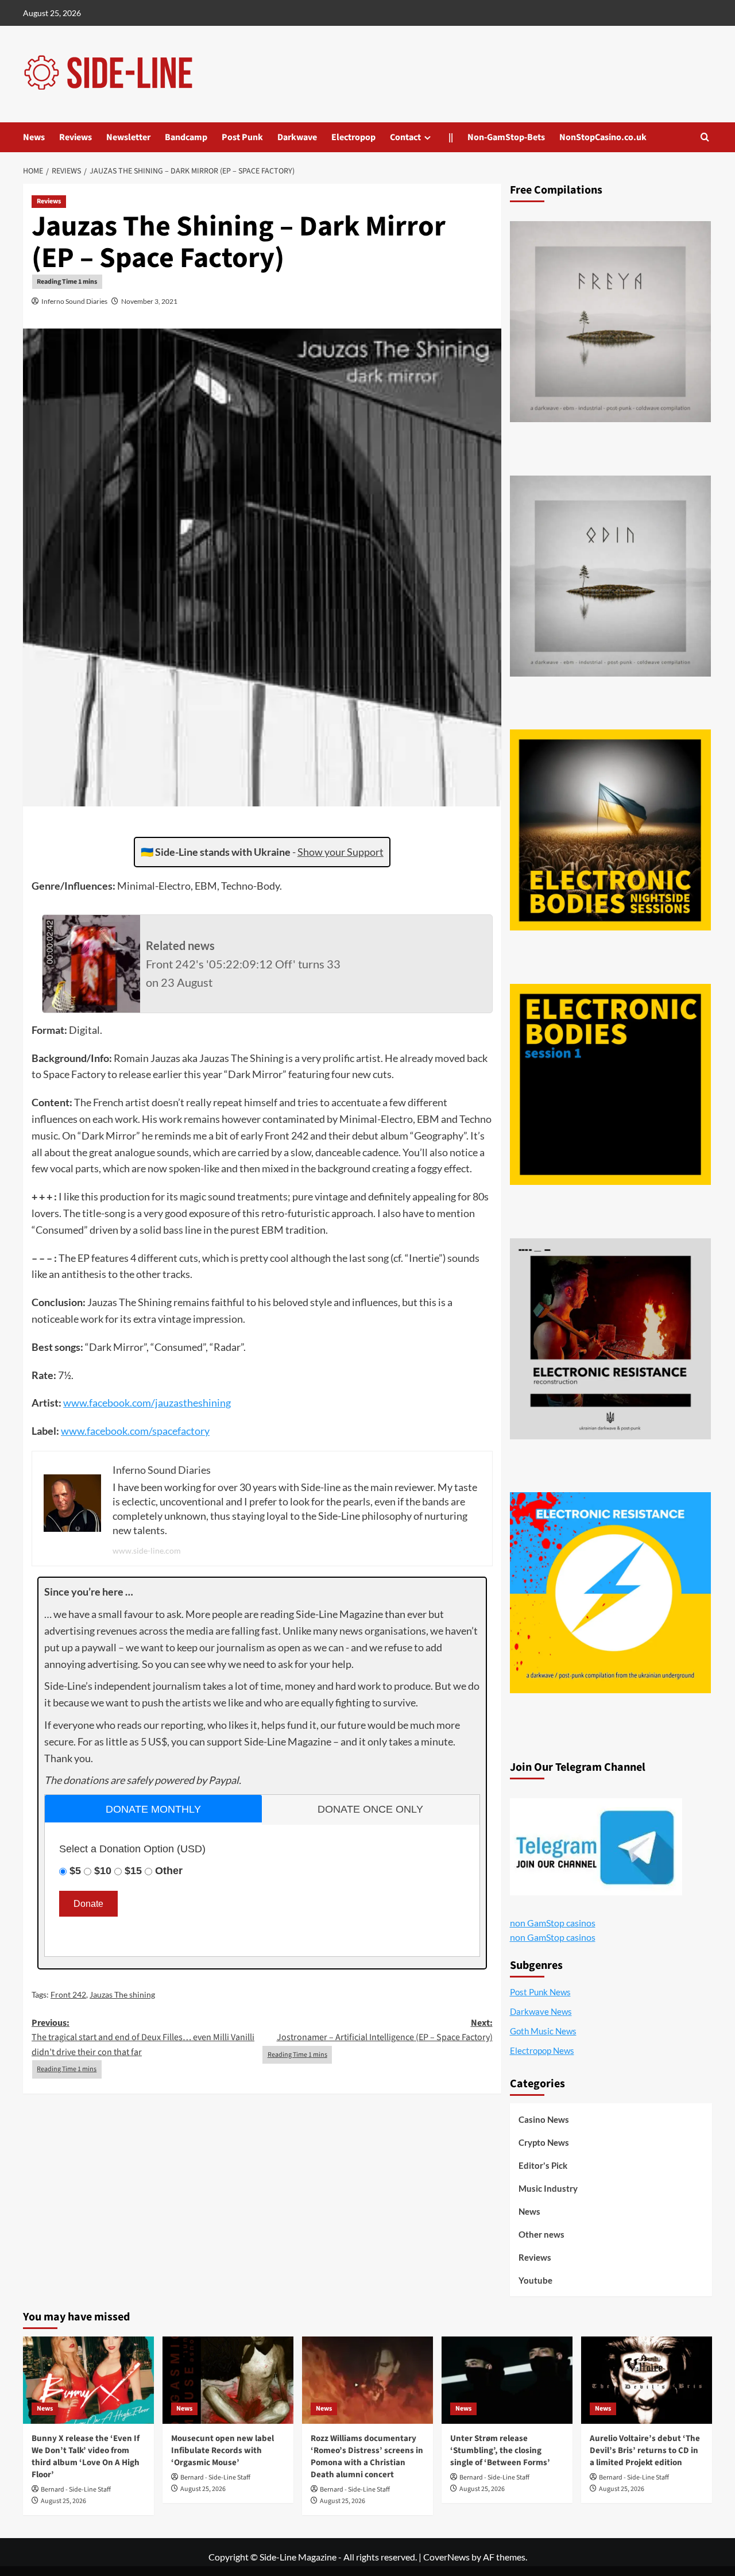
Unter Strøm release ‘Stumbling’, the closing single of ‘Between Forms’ (500, 2451)
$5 (75, 1871)
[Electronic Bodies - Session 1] (610, 1084)
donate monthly (153, 1809)
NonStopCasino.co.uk (603, 137)
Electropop (353, 137)
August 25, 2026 (63, 2501)
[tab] (153, 1808)
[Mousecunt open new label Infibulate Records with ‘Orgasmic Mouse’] (228, 2380)
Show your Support (341, 852)
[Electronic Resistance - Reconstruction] (610, 1339)
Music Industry (548, 2188)
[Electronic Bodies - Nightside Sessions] (610, 830)
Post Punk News (540, 1992)
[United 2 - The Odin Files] (610, 576)
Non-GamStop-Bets (506, 137)
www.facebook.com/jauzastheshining (147, 1403)
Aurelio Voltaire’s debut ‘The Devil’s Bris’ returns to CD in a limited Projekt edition (645, 2451)
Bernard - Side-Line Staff (76, 2490)
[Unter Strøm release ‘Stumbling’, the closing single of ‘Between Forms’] (507, 2380)
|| (451, 137)
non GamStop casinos (553, 1923)
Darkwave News (541, 2011)
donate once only (370, 1809)
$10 (103, 1871)
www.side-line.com (147, 1550)
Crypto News (544, 2142)
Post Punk (242, 137)
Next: (384, 2030)
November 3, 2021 (149, 301)
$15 (133, 1871)
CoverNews (446, 2557)
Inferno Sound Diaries (74, 301)
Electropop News (542, 2050)
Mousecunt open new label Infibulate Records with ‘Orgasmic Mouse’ (223, 2451)
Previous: (143, 2038)
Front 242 (68, 1994)
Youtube (535, 2280)
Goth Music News (543, 2031)
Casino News (544, 2119)
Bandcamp (186, 137)
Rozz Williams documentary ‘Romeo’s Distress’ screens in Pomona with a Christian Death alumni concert (367, 2457)
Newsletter (128, 137)
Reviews (76, 137)
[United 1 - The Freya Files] (610, 322)
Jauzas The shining (122, 1994)
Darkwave (297, 137)
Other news (541, 2234)
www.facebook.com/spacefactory (135, 1431)
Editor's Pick (543, 2165)
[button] (705, 137)
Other (169, 1871)
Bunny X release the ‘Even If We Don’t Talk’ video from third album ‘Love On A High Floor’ (86, 2457)
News (34, 137)
